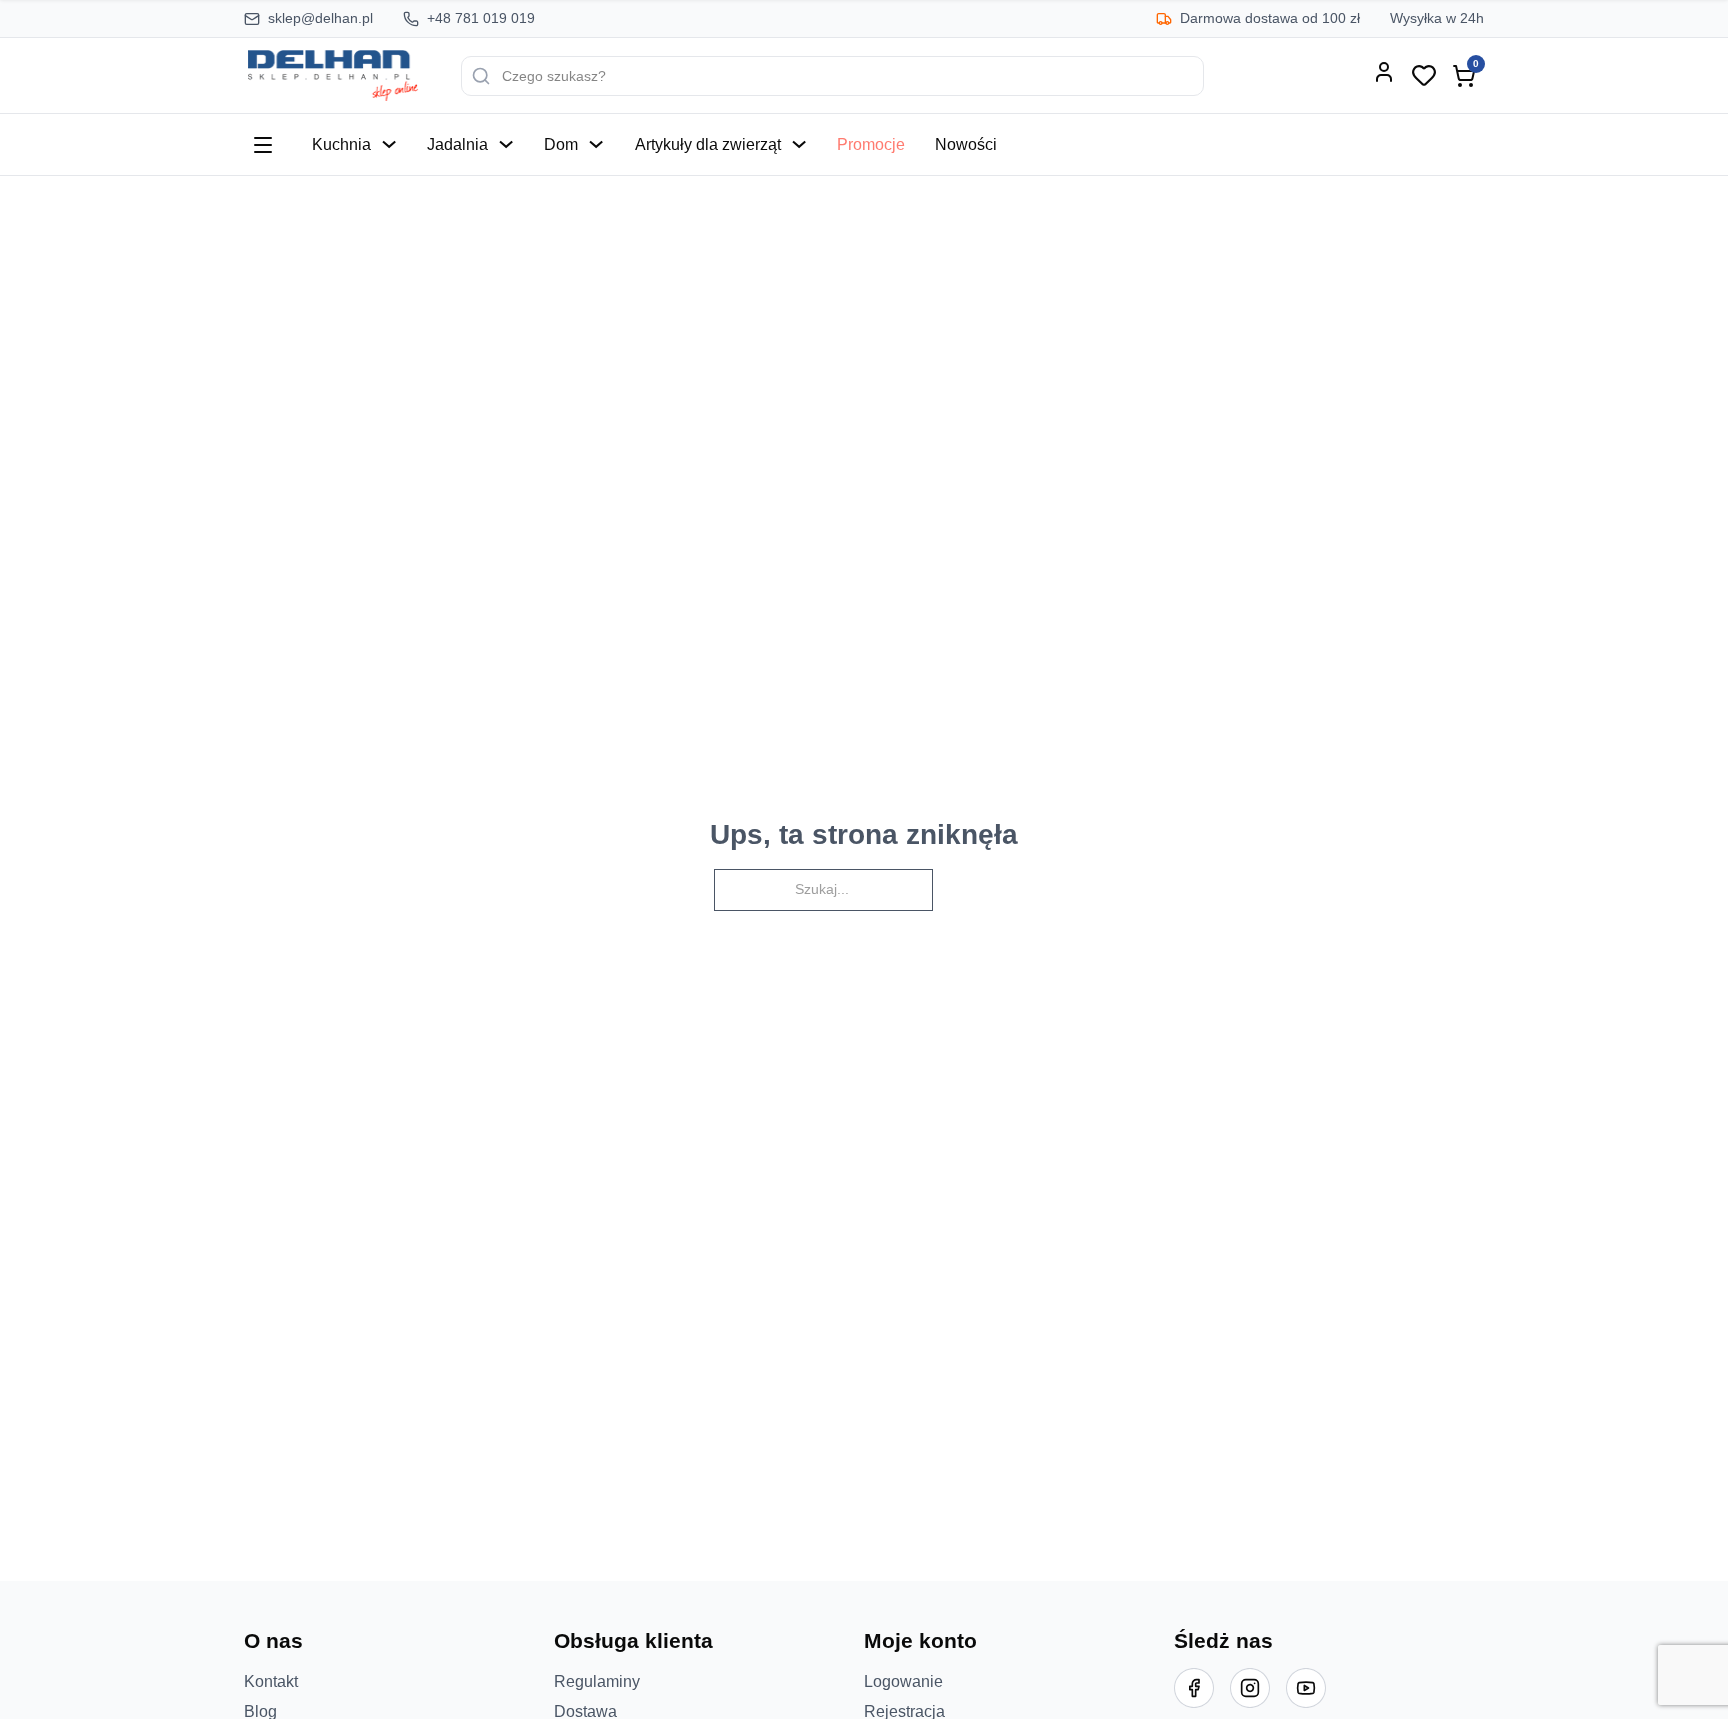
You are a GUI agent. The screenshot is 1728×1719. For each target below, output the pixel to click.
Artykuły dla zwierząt (708, 144)
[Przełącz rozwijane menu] (389, 144)
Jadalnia (457, 144)
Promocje (871, 144)
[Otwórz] (263, 145)
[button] (399, 1641)
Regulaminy (597, 1681)
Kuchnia (341, 144)
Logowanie (903, 1681)
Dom (561, 144)
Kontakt (271, 1681)
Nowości (966, 144)
